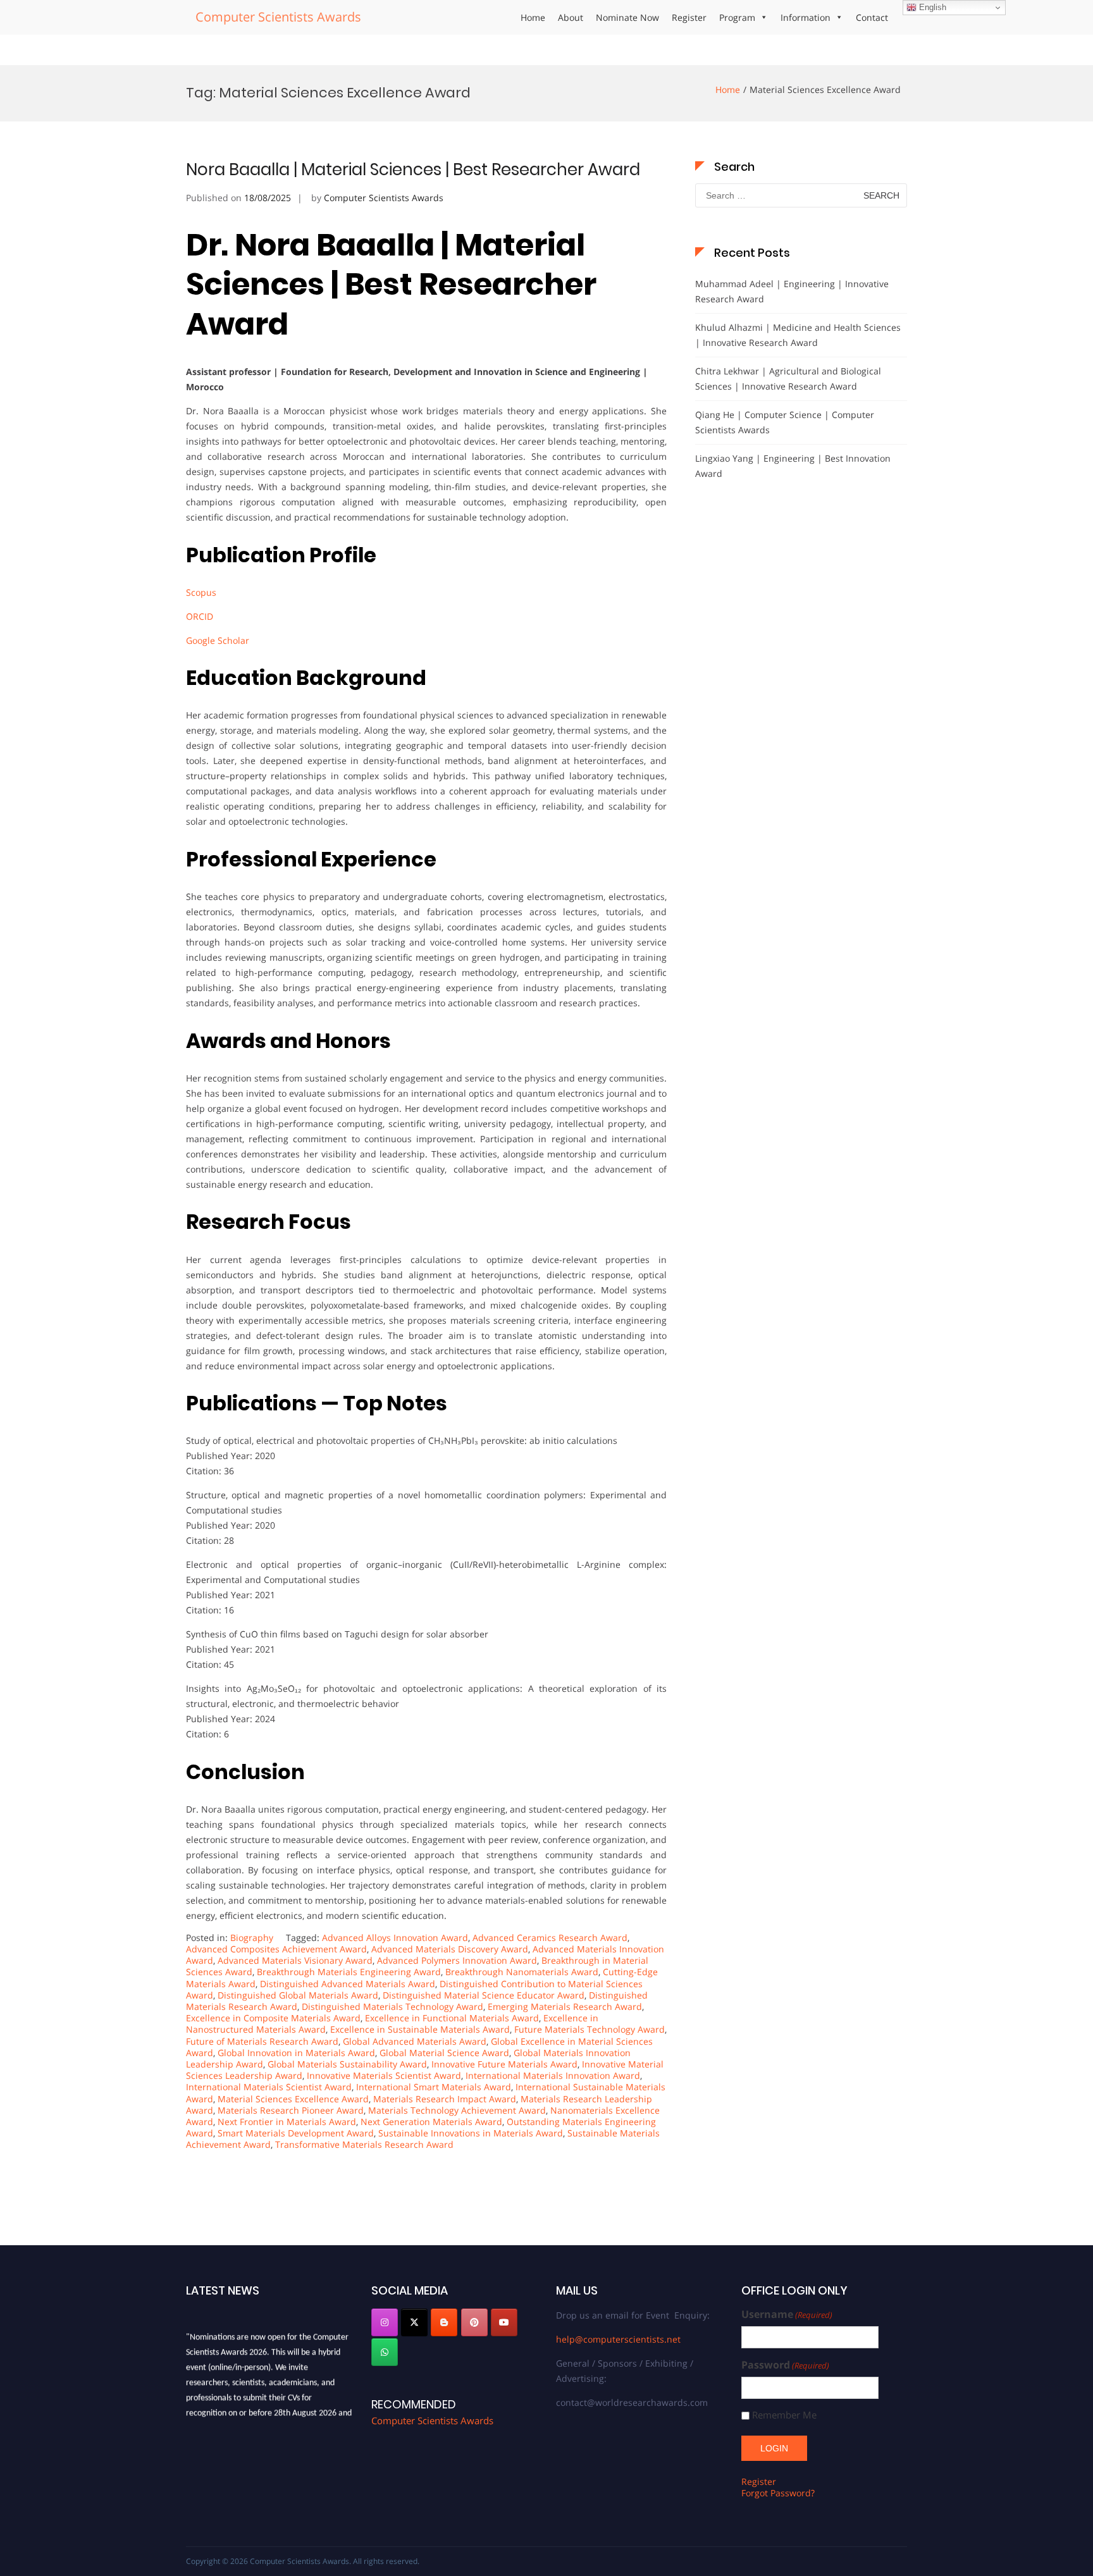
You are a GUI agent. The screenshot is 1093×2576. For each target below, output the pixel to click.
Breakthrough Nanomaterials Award (522, 1972)
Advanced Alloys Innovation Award (395, 1938)
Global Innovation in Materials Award (296, 2053)
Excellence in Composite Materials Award (273, 2018)
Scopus (201, 592)
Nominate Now (627, 17)
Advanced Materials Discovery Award (450, 1949)
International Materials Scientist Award (269, 2087)
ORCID (200, 616)
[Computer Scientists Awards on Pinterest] (474, 2322)
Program (737, 17)
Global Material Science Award (444, 2053)
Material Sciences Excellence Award (293, 2099)
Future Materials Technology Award (590, 2029)
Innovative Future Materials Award (504, 2064)
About (571, 17)
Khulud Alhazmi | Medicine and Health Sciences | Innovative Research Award (798, 335)
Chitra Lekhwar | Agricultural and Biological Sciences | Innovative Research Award (788, 379)
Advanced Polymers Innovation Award (457, 1960)
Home (533, 17)
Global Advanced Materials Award (415, 2041)
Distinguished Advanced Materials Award (348, 1984)
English (931, 7)
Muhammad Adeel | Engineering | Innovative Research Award (792, 291)
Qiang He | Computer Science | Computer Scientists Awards (785, 422)
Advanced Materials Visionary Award (295, 1960)
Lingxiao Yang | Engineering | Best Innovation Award (793, 466)
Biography (252, 1938)
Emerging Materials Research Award (565, 2006)
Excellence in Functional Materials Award (452, 2018)
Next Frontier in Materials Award (287, 2122)
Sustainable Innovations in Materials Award (471, 2133)
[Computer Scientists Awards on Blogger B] (444, 2322)
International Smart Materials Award (434, 2087)
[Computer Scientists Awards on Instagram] (385, 2322)
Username (787, 2314)
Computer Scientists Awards (278, 17)
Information (806, 17)
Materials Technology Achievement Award (457, 2110)
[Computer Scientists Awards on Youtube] (504, 2322)
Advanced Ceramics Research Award (550, 1938)
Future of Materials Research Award (262, 2041)
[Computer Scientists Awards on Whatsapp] (385, 2352)
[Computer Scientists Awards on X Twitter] (414, 2322)
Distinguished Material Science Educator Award (484, 1995)
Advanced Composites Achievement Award (276, 1949)
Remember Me (784, 2415)
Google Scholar (218, 640)
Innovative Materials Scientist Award (384, 2075)
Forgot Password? (778, 2493)
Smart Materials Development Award (296, 2133)
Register (689, 17)
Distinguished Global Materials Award (298, 1995)
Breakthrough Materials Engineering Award (349, 1972)
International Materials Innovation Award (553, 2075)
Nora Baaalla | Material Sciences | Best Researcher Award (413, 169)
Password (785, 2365)
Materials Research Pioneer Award (291, 2110)
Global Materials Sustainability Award (347, 2064)
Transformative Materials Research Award (364, 2144)
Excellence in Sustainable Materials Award (420, 2029)
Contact (872, 17)
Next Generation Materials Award (431, 2122)
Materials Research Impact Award (445, 2099)
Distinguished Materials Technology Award (392, 2006)
